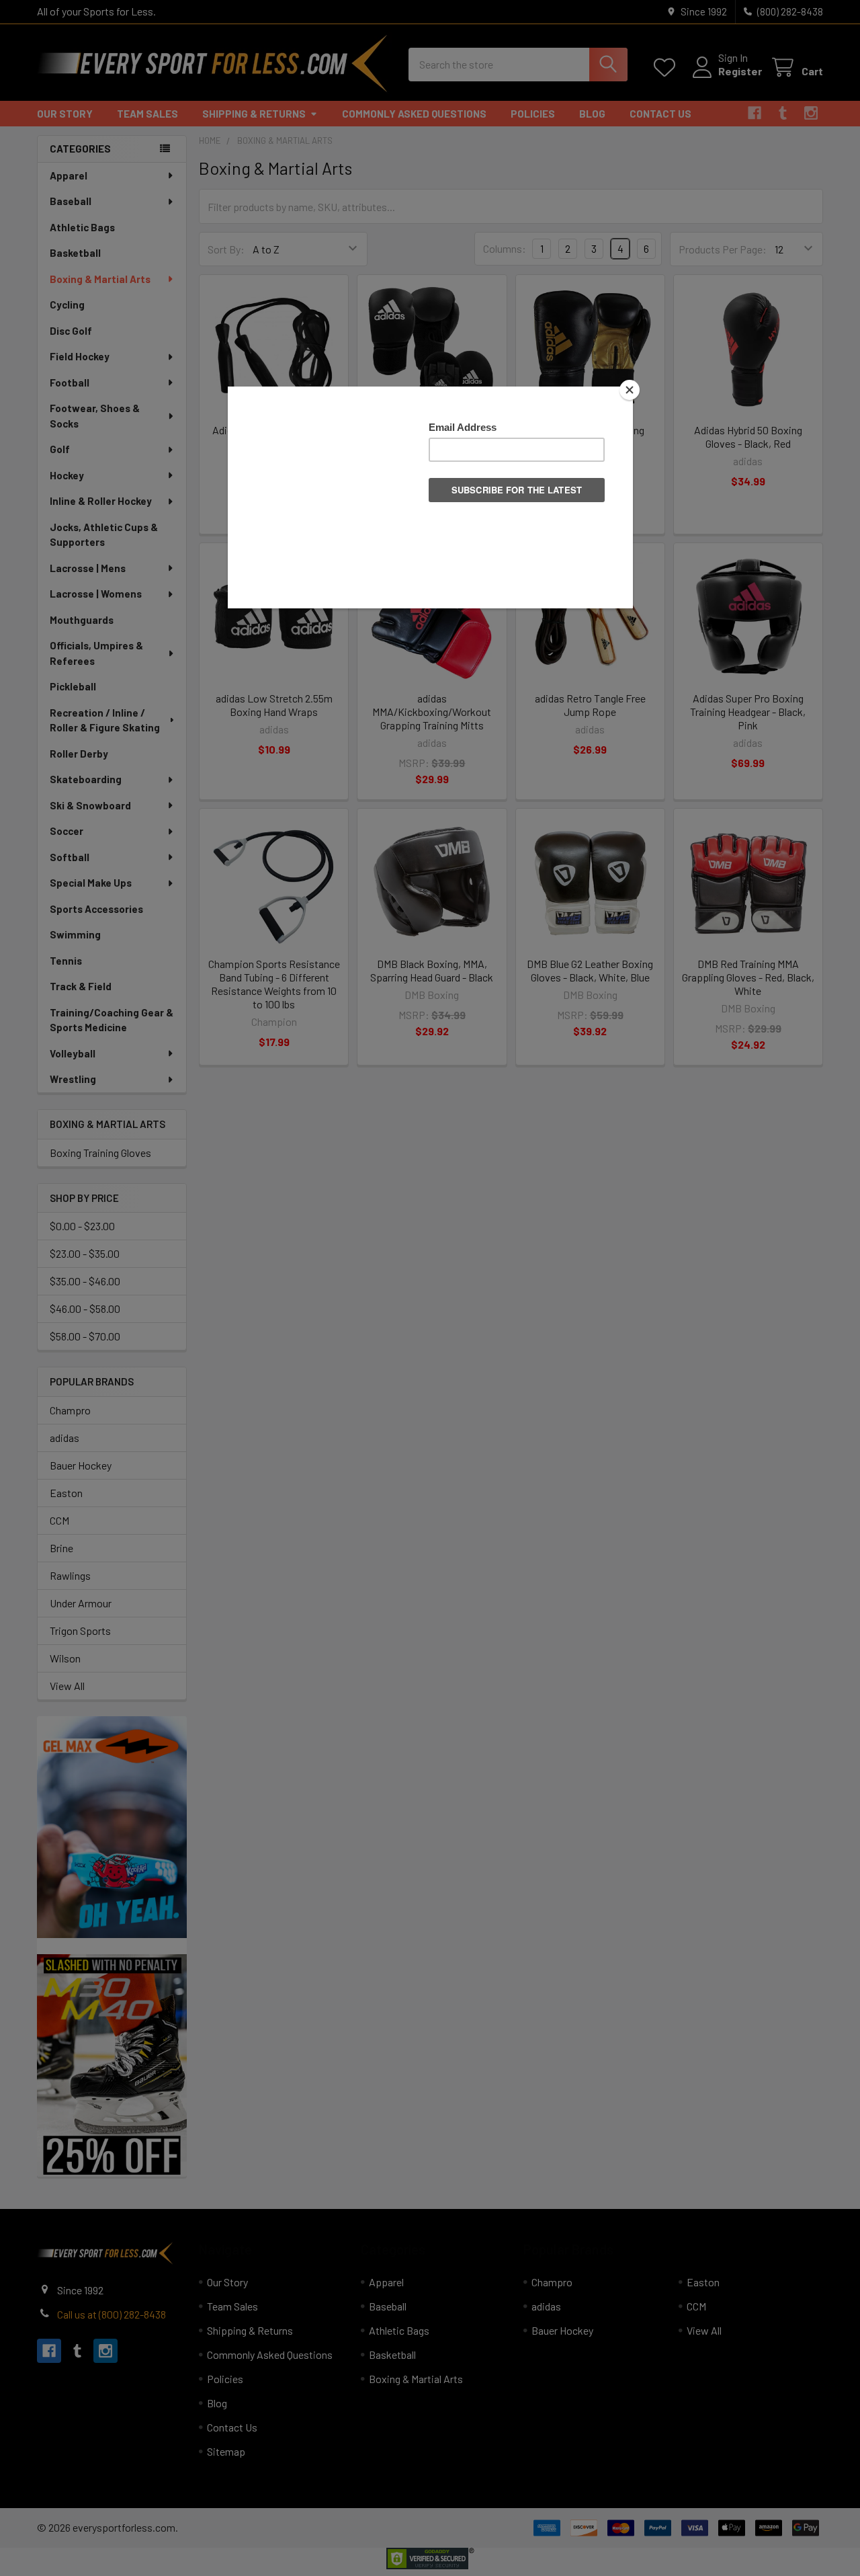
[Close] (630, 390)
